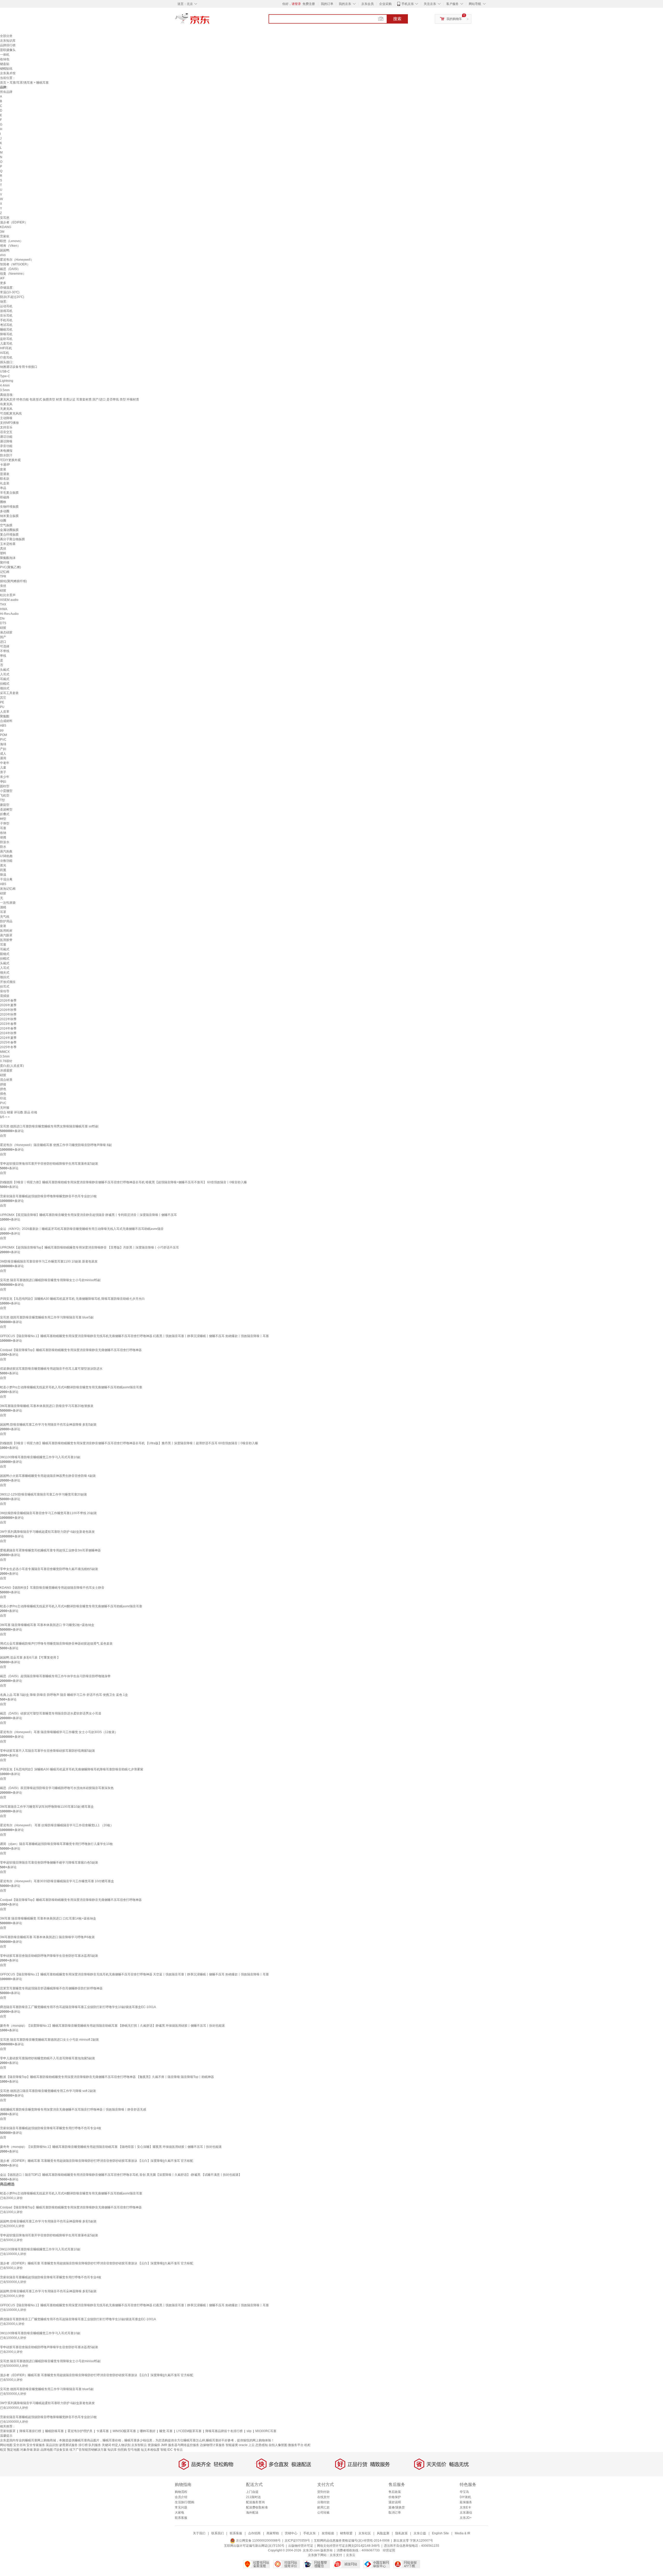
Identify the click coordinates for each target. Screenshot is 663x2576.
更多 (3, 283)
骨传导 (5, 991)
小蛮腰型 (6, 791)
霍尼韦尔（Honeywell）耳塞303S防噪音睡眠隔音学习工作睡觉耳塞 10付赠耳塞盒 (57, 1881)
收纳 (3, 833)
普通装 (5, 474)
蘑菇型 (5, 805)
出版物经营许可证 (301, 2546)
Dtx (2, 618)
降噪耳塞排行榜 (30, 2431)
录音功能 (6, 446)
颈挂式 (5, 688)
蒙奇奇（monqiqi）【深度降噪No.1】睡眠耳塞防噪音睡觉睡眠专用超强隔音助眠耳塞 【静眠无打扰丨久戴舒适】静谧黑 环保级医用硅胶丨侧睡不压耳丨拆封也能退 (112, 2026)
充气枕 (5, 917)
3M (2, 232)
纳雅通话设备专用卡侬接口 (19, 367)
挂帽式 (5, 684)
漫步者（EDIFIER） (14, 222)
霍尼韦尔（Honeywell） (17, 260)
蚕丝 (3, 586)
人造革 (5, 712)
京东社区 (365, 2533)
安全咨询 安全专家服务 (29, 2445)
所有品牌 (6, 92)
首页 (3, 83)
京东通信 (466, 2513)
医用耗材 (6, 931)
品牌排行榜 (8, 45)
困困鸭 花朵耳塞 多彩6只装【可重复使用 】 (30, 1658)
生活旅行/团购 (185, 2502)
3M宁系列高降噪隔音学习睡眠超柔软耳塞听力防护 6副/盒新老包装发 (47, 1532)
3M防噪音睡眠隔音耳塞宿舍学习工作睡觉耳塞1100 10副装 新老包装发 (49, 1261)
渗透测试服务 (68, 2445)
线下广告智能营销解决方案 (88, 2450)
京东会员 (367, 4)
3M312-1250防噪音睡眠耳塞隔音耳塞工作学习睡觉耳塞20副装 (44, 1494)
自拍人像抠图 (278, 2445)
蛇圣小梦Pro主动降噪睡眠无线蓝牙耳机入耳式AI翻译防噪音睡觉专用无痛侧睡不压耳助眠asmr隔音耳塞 (71, 1387)
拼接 (3, 1084)
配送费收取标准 (257, 2507)
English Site (440, 2533)
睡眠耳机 (6, 330)
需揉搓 (5, 996)
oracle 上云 (247, 2445)
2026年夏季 (8, 1005)
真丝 (3, 549)
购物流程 (181, 2492)
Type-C (5, 376)
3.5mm (5, 390)
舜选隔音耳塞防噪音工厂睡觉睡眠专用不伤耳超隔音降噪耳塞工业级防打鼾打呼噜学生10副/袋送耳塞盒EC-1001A (78, 2007)
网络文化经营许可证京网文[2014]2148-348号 (348, 2546)
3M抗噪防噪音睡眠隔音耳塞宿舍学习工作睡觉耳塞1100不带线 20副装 (48, 1513)
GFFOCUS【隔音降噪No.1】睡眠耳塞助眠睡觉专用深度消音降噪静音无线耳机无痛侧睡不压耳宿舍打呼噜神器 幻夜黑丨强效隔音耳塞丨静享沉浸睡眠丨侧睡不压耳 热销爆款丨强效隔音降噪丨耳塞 (134, 1336)
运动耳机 (6, 306)
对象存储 (26, 2450)
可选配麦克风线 (11, 413)
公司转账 (323, 2513)
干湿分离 (6, 879)
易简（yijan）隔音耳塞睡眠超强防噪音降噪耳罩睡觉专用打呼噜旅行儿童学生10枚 (56, 1844)
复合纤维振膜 (9, 535)
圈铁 (3, 502)
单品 (3, 488)
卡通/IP (5, 465)
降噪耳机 (6, 334)
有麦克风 (6, 404)
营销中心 (291, 2533)
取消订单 (395, 2513)
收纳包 (5, 59)
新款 (37, 2450)
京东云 (351, 2555)
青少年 (5, 777)
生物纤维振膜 (9, 507)
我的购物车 (454, 19)
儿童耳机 (6, 344)
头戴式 (5, 670)
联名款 (5, 479)
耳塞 (3, 828)
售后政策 (395, 2492)
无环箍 (5, 1108)
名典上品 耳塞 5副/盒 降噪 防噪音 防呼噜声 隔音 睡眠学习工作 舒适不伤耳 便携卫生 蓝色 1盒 (64, 1695)
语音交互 (6, 432)
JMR (164, 2445)
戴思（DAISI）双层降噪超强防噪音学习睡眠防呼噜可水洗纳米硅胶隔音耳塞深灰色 (57, 1788)
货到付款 (323, 2492)
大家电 (179, 2513)
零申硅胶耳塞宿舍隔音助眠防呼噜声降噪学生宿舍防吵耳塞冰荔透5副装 (49, 1956)
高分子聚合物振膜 (12, 539)
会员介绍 (181, 2497)
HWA (4, 609)
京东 (210, 21)
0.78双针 (6, 1061)
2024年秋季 (8, 1033)
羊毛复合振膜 (9, 493)
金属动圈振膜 (9, 530)
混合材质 (6, 1080)
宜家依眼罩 (8, 2431)
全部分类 (6, 36)
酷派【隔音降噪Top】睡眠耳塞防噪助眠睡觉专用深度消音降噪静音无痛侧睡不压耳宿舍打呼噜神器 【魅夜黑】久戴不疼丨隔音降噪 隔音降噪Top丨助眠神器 (107, 2077)
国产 (3, 637)
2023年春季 (8, 1024)
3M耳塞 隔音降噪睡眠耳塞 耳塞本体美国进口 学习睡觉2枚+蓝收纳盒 (47, 1625)
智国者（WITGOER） (15, 264)
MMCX (5, 1052)
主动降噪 (6, 418)
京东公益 (420, 2533)
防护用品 (6, 921)
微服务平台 (296, 2445)
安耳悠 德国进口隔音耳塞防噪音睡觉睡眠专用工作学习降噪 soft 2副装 (48, 2091)
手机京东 (408, 4)
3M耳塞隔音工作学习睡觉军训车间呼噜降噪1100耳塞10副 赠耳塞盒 (47, 1807)
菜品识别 (52, 2445)
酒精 (3, 907)
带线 (3, 656)
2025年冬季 (8, 1047)
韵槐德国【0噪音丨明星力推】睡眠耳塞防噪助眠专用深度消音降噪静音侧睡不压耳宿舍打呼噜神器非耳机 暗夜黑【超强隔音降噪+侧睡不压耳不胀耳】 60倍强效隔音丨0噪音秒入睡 (123, 1182)
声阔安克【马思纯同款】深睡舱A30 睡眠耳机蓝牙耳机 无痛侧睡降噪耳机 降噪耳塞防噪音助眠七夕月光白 (72, 1299)
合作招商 (254, 2533)
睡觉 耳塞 (166, 2431)
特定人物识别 (121, 2445)
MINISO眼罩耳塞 (124, 2431)
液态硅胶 (6, 632)
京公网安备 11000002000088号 (258, 2541)
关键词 (106, 2445)
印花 (3, 1098)
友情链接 (328, 2533)
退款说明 (395, 2502)
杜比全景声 (8, 595)
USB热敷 (6, 856)
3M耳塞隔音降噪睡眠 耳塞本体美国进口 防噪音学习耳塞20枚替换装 (47, 1406)
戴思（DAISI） (10, 269)
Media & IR (463, 2533)
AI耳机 (5, 353)
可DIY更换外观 (10, 460)
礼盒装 (5, 483)
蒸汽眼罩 (6, 935)
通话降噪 (6, 441)
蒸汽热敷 (6, 851)
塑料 (3, 553)
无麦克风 (6, 409)
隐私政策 (401, 2533)
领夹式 (5, 973)
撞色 (3, 1094)
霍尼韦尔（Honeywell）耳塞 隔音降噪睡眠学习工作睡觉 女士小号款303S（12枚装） (59, 1732)
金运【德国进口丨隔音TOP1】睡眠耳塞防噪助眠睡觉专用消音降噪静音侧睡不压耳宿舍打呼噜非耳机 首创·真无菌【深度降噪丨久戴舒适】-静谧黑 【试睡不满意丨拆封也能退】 (121, 2175)
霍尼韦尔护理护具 (80, 2431)
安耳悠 (5, 218)
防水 (3, 847)
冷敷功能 (6, 861)
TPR (3, 577)
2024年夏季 (8, 1038)
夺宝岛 (464, 2492)
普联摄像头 (8, 50)
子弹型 (5, 823)
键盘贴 (5, 64)
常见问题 (181, 2507)
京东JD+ (466, 2518)
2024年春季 (8, 1028)
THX (3, 604)
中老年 (5, 763)
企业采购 (385, 4)
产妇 (3, 749)
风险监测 (383, 2533)
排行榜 (83, 2445)
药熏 (3, 870)
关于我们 (199, 2533)
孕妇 (3, 782)
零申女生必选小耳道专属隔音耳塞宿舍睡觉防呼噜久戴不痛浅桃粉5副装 (49, 1569)
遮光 (3, 865)
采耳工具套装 (9, 693)
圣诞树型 (6, 809)
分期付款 (323, 2502)
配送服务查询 (255, 2502)
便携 (3, 837)
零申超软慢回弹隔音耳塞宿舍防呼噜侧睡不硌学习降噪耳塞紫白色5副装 (49, 1863)
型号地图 (134, 2450)
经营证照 (389, 2550)
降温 (3, 875)
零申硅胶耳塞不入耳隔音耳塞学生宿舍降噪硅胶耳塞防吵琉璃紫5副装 (48, 1751)
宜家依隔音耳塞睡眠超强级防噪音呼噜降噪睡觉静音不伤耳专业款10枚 (48, 1196)
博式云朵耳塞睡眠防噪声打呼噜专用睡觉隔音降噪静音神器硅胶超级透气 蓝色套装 (56, 1644)
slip (249, 2431)
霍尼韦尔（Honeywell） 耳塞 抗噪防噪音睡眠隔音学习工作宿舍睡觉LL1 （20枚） (57, 1825)
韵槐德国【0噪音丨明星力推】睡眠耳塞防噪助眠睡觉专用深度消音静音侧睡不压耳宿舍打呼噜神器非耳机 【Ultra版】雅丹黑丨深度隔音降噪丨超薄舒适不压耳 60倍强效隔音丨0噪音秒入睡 (129, 1443)
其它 (3, 698)
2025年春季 (8, 1042)
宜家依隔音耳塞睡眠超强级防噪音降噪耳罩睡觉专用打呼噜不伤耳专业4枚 (51, 2128)
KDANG (6, 227)
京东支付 (336, 2555)
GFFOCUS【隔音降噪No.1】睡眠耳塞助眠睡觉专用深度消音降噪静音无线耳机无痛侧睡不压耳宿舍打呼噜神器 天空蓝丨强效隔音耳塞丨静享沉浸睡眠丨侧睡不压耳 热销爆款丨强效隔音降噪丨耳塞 (134, 1974)
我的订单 (327, 4)
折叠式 (5, 814)
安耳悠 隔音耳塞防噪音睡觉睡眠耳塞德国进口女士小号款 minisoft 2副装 (49, 2040)
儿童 (3, 768)
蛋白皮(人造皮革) (12, 1066)
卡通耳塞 (103, 2431)
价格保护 (395, 2497)
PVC (3, 740)
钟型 (3, 819)
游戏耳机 (6, 311)
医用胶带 (6, 940)
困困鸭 (5, 250)
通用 (3, 758)
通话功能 (6, 437)
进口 (3, 642)
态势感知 (262, 2445)
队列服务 (95, 2445)
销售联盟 (346, 2533)
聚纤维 (5, 563)
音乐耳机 (6, 316)
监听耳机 (6, 339)
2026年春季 (8, 1001)
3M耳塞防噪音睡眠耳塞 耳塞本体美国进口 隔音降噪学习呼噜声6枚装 (47, 1937)
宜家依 (5, 236)
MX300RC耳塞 (266, 2431)
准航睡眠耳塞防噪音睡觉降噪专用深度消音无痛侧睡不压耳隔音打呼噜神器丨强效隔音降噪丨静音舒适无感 (73, 2110)
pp (2, 730)
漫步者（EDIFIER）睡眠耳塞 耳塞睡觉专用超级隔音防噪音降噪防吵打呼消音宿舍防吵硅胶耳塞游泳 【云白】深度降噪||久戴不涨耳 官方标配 (97, 2161)
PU (2, 707)
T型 (2, 800)
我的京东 (345, 4)
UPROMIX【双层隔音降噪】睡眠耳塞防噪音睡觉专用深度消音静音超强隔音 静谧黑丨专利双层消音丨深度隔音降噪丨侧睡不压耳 (88, 1215)
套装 (3, 469)
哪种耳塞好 (148, 2431)
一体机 (5, 55)
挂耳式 (5, 987)
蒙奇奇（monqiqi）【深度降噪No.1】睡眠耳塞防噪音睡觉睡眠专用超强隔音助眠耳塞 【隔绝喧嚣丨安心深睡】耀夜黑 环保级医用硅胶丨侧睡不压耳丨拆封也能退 (111, 2147)
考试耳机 (6, 325)
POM (3, 735)
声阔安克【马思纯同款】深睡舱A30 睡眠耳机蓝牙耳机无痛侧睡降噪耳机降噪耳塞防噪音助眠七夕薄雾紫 (72, 1769)
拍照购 (122, 2450)
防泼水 (5, 842)
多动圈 (5, 511)
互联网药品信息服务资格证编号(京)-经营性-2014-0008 (352, 2541)
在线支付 (323, 2497)
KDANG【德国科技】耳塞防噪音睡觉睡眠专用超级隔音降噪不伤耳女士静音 (52, 1588)
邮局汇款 (323, 2507)
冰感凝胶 (6, 1070)
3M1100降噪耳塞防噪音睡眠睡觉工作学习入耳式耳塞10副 (40, 1457)
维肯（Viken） (10, 246)
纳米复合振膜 (9, 516)
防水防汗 (6, 455)
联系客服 (181, 2518)
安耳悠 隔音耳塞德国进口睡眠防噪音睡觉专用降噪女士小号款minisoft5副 (50, 1280)
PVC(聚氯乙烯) (10, 567)
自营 (3, 1136)
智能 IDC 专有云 (172, 2450)
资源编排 (154, 2445)
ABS (3, 726)
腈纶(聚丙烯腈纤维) (13, 581)
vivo (3, 255)
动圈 (3, 521)
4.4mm (5, 385)
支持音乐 (6, 427)
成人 (3, 754)
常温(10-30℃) (10, 292)
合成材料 (6, 721)
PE (2, 702)
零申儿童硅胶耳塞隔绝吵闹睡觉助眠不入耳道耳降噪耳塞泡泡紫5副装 (48, 2058)
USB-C (5, 371)
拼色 (3, 1089)
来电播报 (6, 451)
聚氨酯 (5, 716)
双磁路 (5, 497)
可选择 (5, 646)
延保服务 (466, 2502)
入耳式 (5, 674)
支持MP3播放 (9, 423)
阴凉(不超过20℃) (12, 297)
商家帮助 (273, 2533)
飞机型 (5, 796)
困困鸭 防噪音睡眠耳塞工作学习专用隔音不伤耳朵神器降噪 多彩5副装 (48, 1425)
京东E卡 (465, 2507)
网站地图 (6, 2445)
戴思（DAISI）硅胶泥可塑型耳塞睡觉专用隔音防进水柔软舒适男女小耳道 (51, 1713)
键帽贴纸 (6, 69)
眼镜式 (5, 954)
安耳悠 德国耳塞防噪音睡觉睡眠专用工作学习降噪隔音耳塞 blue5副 (47, 1317)
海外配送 (252, 2513)
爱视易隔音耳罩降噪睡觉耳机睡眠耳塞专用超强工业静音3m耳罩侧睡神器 (50, 1550)
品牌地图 (47, 2450)
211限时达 (253, 2497)
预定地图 (13, 2450)
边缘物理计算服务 (212, 2445)
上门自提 (252, 2492)
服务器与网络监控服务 (184, 2445)
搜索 (397, 19)
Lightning (7, 381)
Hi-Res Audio (9, 614)
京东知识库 (8, 41)
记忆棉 (5, 572)
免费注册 (309, 4)
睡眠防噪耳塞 (54, 2431)
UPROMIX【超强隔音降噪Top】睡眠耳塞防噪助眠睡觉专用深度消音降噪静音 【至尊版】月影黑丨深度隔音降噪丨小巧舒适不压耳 (89, 1247)
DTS (3, 623)
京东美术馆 (8, 73)
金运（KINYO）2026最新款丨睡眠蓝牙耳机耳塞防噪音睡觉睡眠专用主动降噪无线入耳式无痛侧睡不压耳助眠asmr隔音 (82, 1229)
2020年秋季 (8, 1015)
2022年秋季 (8, 1019)
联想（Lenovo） (12, 241)
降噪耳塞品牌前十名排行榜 (224, 2431)
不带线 (5, 651)
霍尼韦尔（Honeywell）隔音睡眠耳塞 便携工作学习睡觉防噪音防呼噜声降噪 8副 (56, 1145)
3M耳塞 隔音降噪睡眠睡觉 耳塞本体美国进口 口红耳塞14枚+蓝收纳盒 (48, 1918)
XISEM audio (9, 600)
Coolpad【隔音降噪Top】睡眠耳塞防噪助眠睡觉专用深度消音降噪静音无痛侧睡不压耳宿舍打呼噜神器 (71, 1350)
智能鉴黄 (232, 2445)
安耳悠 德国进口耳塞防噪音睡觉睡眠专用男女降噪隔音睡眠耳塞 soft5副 (49, 1126)
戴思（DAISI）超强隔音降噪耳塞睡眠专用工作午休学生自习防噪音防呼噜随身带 (55, 1676)
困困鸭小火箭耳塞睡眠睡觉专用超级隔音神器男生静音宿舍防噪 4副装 (48, 1476)
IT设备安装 (61, 2450)
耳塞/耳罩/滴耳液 (21, 83)
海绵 (3, 744)
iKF (2, 278)
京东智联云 (139, 2445)
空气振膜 (6, 525)
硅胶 (3, 590)
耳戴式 (5, 679)
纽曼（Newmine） (13, 274)
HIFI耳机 (6, 348)
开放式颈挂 (8, 982)
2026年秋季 (8, 1010)
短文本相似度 (150, 2450)
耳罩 (3, 912)
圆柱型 (5, 786)
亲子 (3, 772)
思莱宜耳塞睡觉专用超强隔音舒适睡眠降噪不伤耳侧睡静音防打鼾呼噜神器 (51, 1988)
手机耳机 (6, 320)
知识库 (112, 2450)
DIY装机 (465, 2497)
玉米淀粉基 (8, 544)
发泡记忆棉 (8, 889)
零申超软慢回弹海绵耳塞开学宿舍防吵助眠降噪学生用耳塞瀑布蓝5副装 (49, 1164)
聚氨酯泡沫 (8, 558)
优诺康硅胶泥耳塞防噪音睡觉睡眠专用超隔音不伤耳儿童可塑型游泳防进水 (51, 1369)
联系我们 (218, 2533)
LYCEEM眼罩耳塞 (189, 2431)
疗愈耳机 (6, 357)
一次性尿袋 (8, 903)
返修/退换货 (397, 2507)
